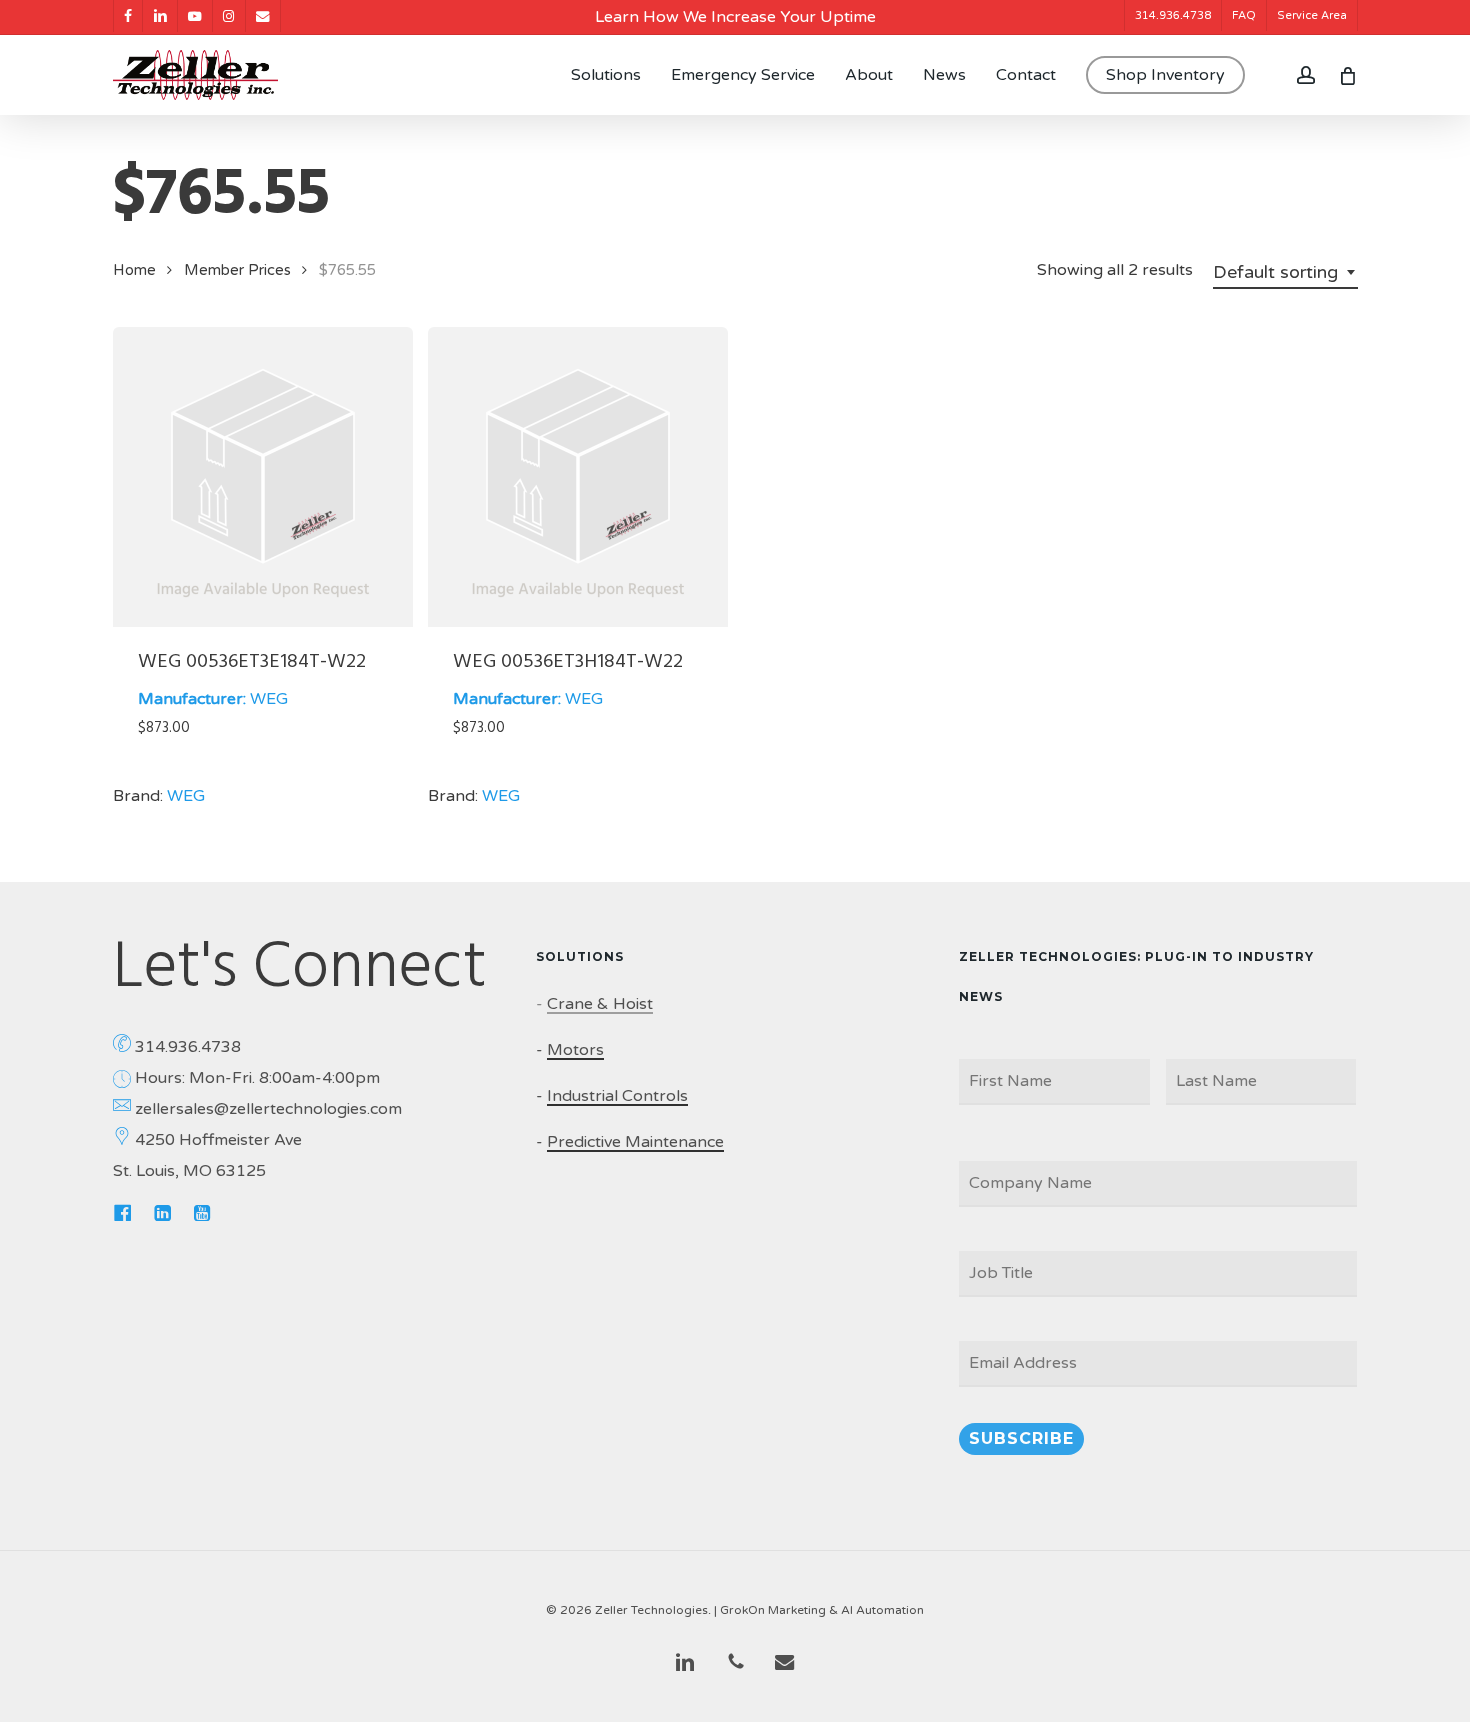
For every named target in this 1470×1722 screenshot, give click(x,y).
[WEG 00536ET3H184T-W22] (578, 477)
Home (134, 270)
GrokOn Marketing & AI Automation (822, 1610)
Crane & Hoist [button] (600, 1004)
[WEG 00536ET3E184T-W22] (263, 477)
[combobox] (1285, 272)
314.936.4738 (188, 1047)
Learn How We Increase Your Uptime (735, 17)
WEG (269, 699)
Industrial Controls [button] (617, 1096)
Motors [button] (575, 1050)
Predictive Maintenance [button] (635, 1142)
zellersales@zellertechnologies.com (268, 1109)
